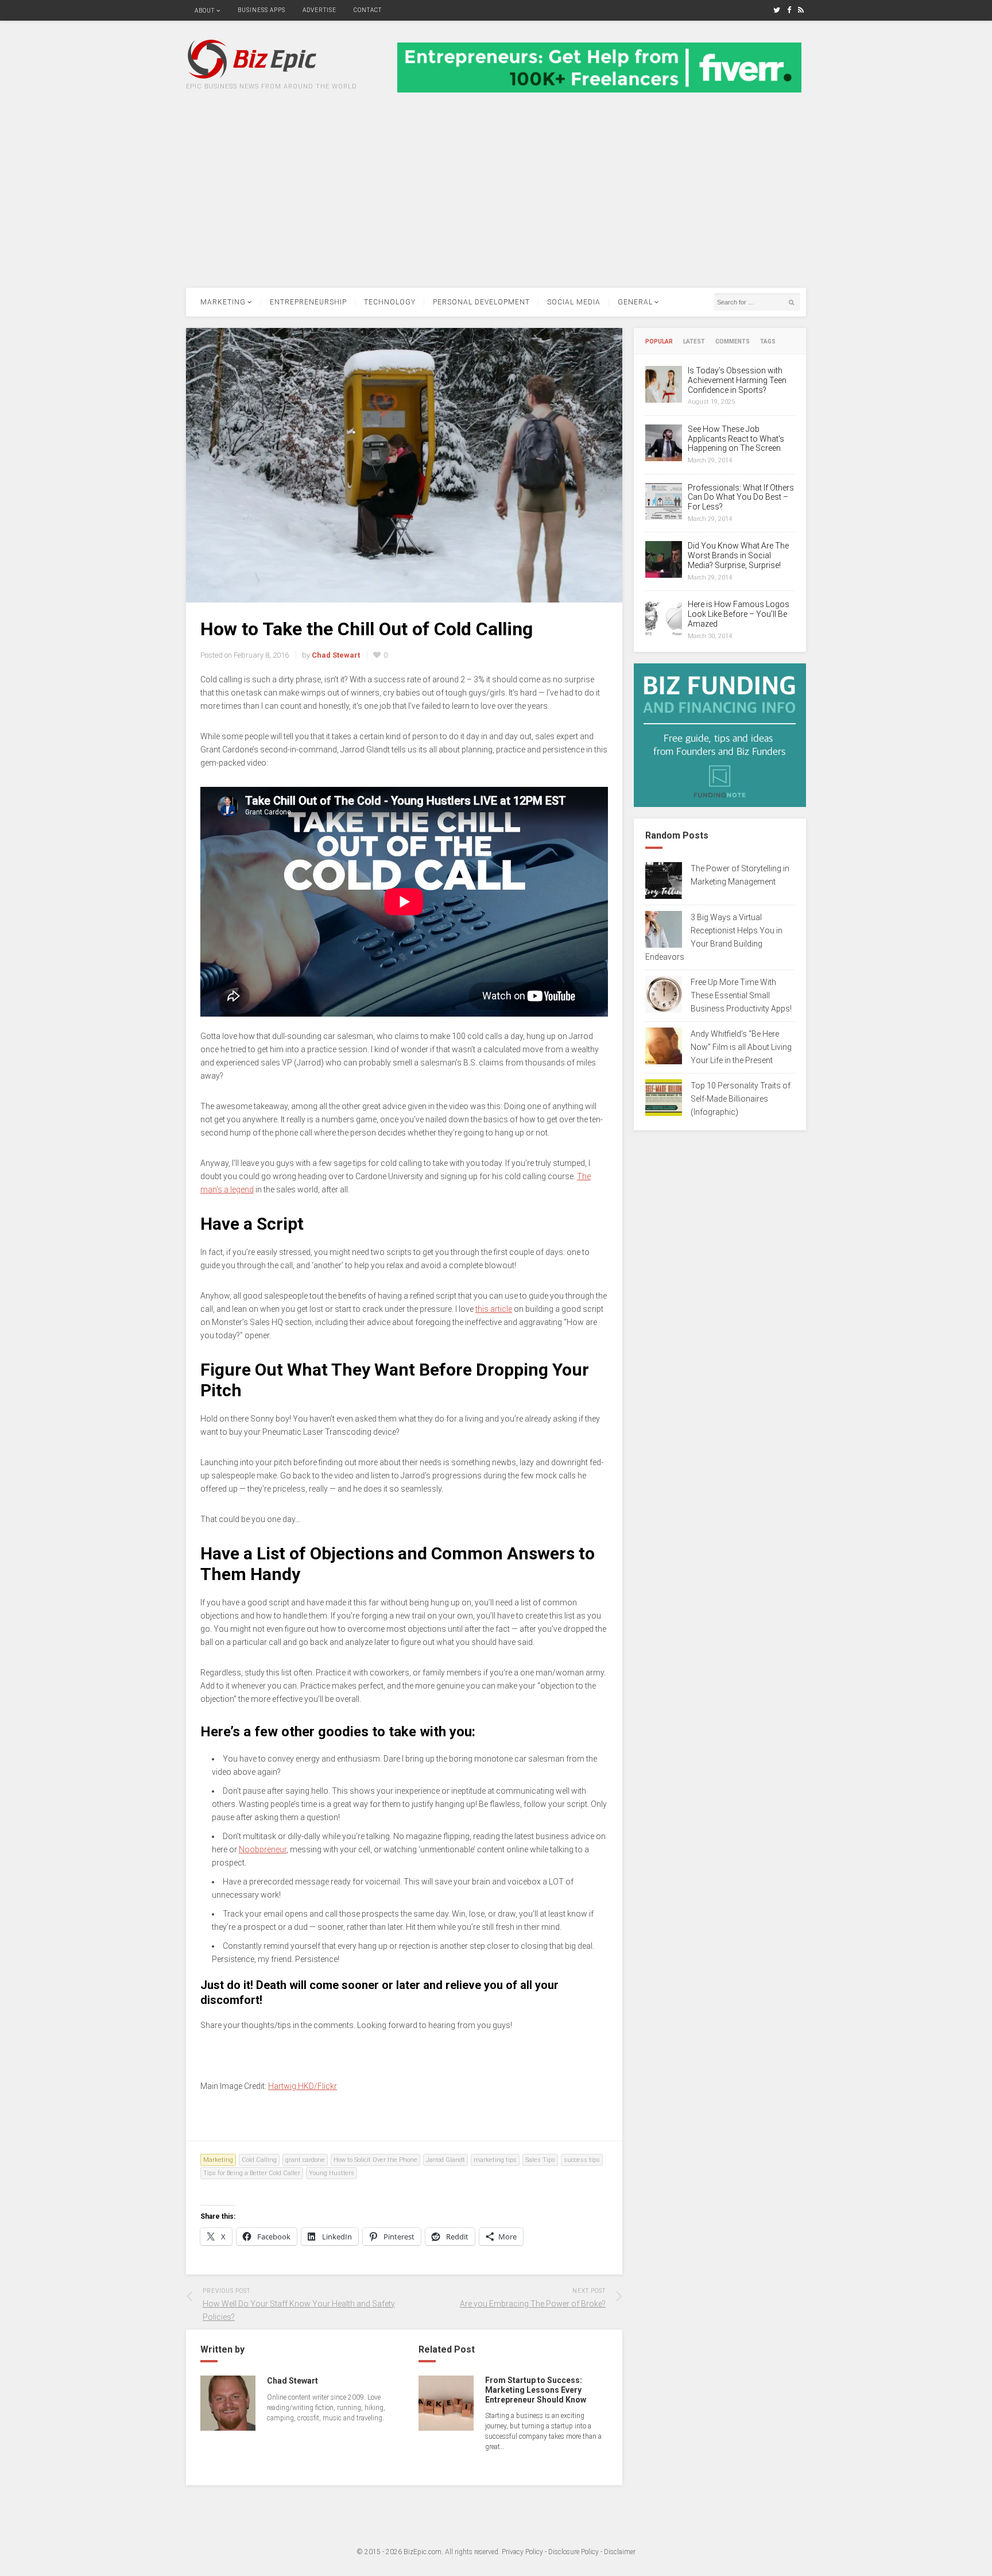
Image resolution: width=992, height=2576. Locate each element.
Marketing (223, 302)
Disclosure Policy (573, 2552)
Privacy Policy (522, 2552)
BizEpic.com (423, 2552)
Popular (659, 342)
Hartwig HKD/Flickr (303, 2086)
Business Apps (261, 10)
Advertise (319, 10)
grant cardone (305, 2160)
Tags (768, 342)
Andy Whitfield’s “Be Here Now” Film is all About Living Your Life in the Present (741, 1047)
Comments (733, 342)
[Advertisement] (496, 202)
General (635, 302)
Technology (390, 302)
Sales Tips (540, 2160)
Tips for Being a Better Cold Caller (252, 2173)
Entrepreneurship (308, 302)
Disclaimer (620, 2552)
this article (494, 1309)
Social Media (574, 302)
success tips (582, 2160)
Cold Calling (259, 2160)
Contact (368, 10)
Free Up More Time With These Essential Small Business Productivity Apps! (741, 995)
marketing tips (495, 2160)
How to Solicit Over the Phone (375, 2160)
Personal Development (481, 302)
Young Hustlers (332, 2173)
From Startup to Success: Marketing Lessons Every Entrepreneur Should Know (536, 2390)
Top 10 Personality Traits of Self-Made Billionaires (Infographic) (741, 1099)
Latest (694, 342)
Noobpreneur (263, 1849)
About (205, 11)
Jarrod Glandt (445, 2160)
